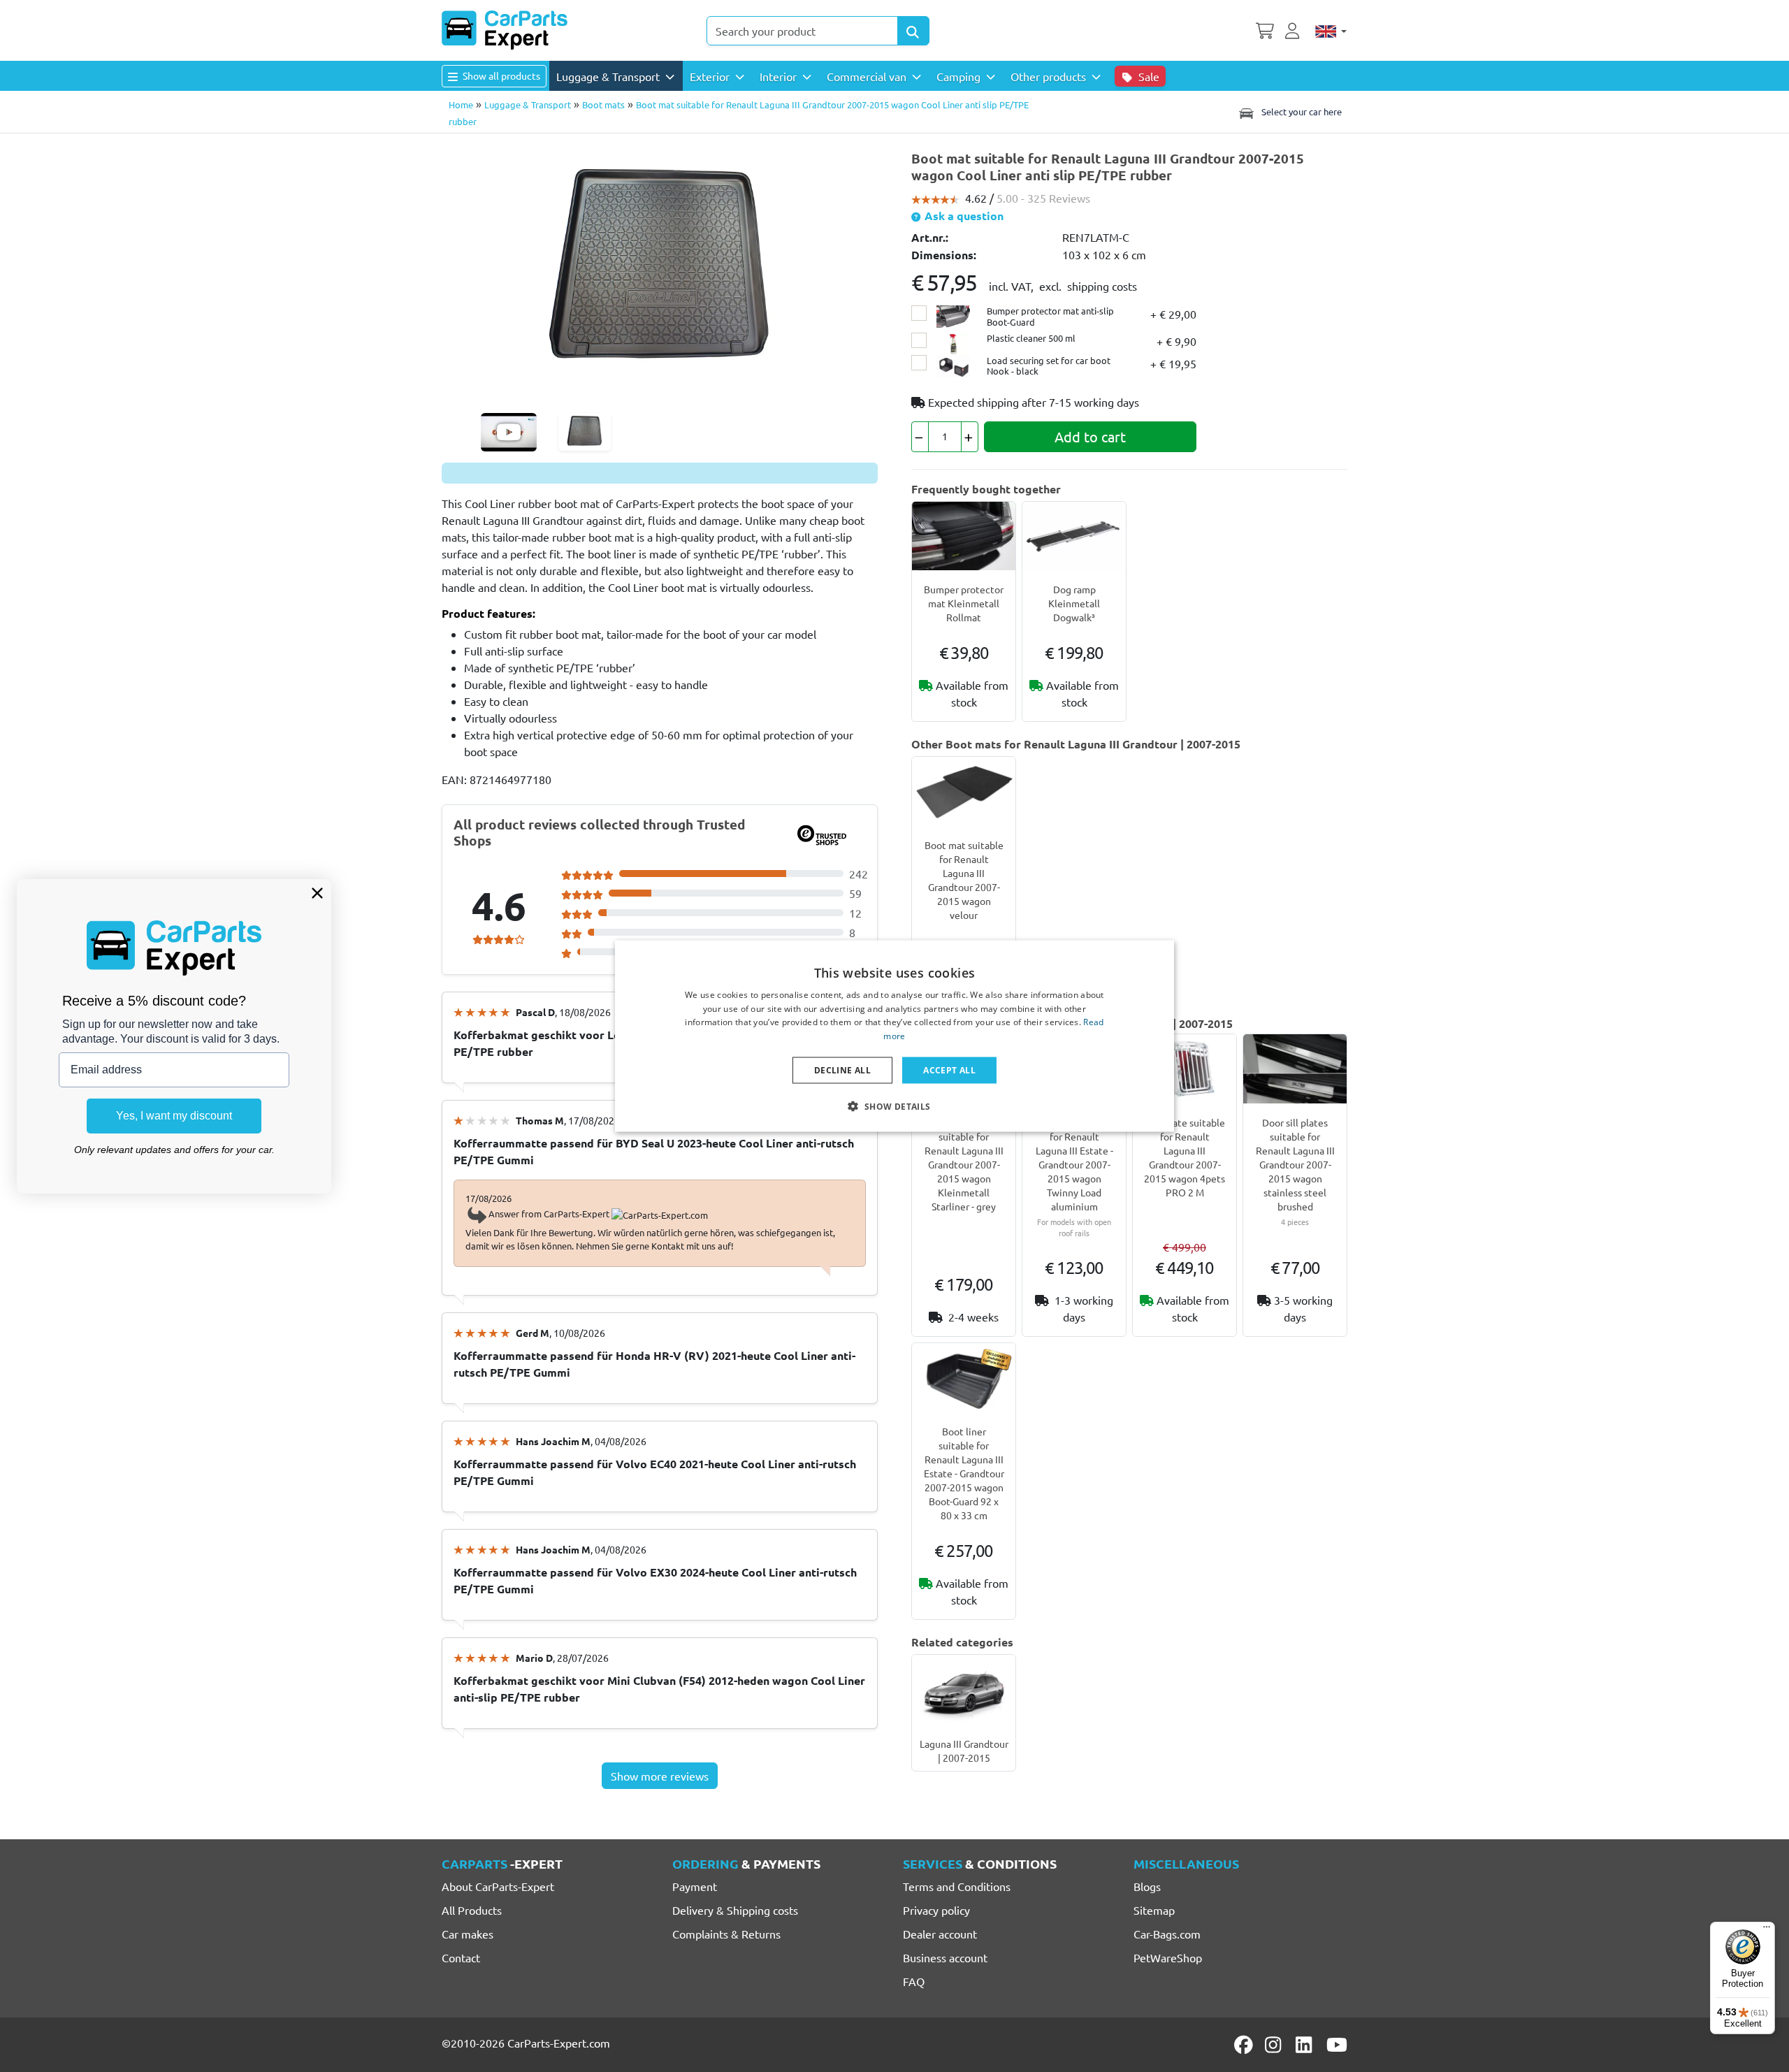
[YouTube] (1337, 2045)
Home (461, 104)
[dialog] (894, 1036)
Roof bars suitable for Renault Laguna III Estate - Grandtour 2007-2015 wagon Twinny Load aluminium (1074, 1164)
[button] (894, 1106)
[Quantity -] (920, 437)
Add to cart (1090, 436)
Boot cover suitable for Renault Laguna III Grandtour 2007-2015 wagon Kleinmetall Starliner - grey (964, 1164)
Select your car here (1301, 111)
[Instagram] (1275, 2045)
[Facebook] (1245, 2045)
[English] (1331, 31)
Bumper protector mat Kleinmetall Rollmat (964, 603)
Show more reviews (660, 1776)
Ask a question (963, 216)
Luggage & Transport (528, 104)
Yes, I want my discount (174, 1116)
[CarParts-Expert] (505, 30)
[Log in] (1294, 29)
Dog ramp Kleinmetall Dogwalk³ (1074, 603)
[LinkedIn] (1306, 2045)
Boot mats (603, 104)
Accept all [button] (949, 1070)
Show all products (500, 75)
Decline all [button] (842, 1070)
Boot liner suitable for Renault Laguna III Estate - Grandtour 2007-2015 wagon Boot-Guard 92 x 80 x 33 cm (964, 1473)
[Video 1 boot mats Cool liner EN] (509, 432)
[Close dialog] (317, 893)
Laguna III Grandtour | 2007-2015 (964, 1751)
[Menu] (1767, 1930)
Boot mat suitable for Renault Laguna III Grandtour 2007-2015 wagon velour (964, 880)
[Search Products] (913, 31)
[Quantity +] (970, 437)
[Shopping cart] (1265, 29)
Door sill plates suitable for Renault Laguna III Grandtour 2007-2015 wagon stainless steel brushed (1295, 1164)
